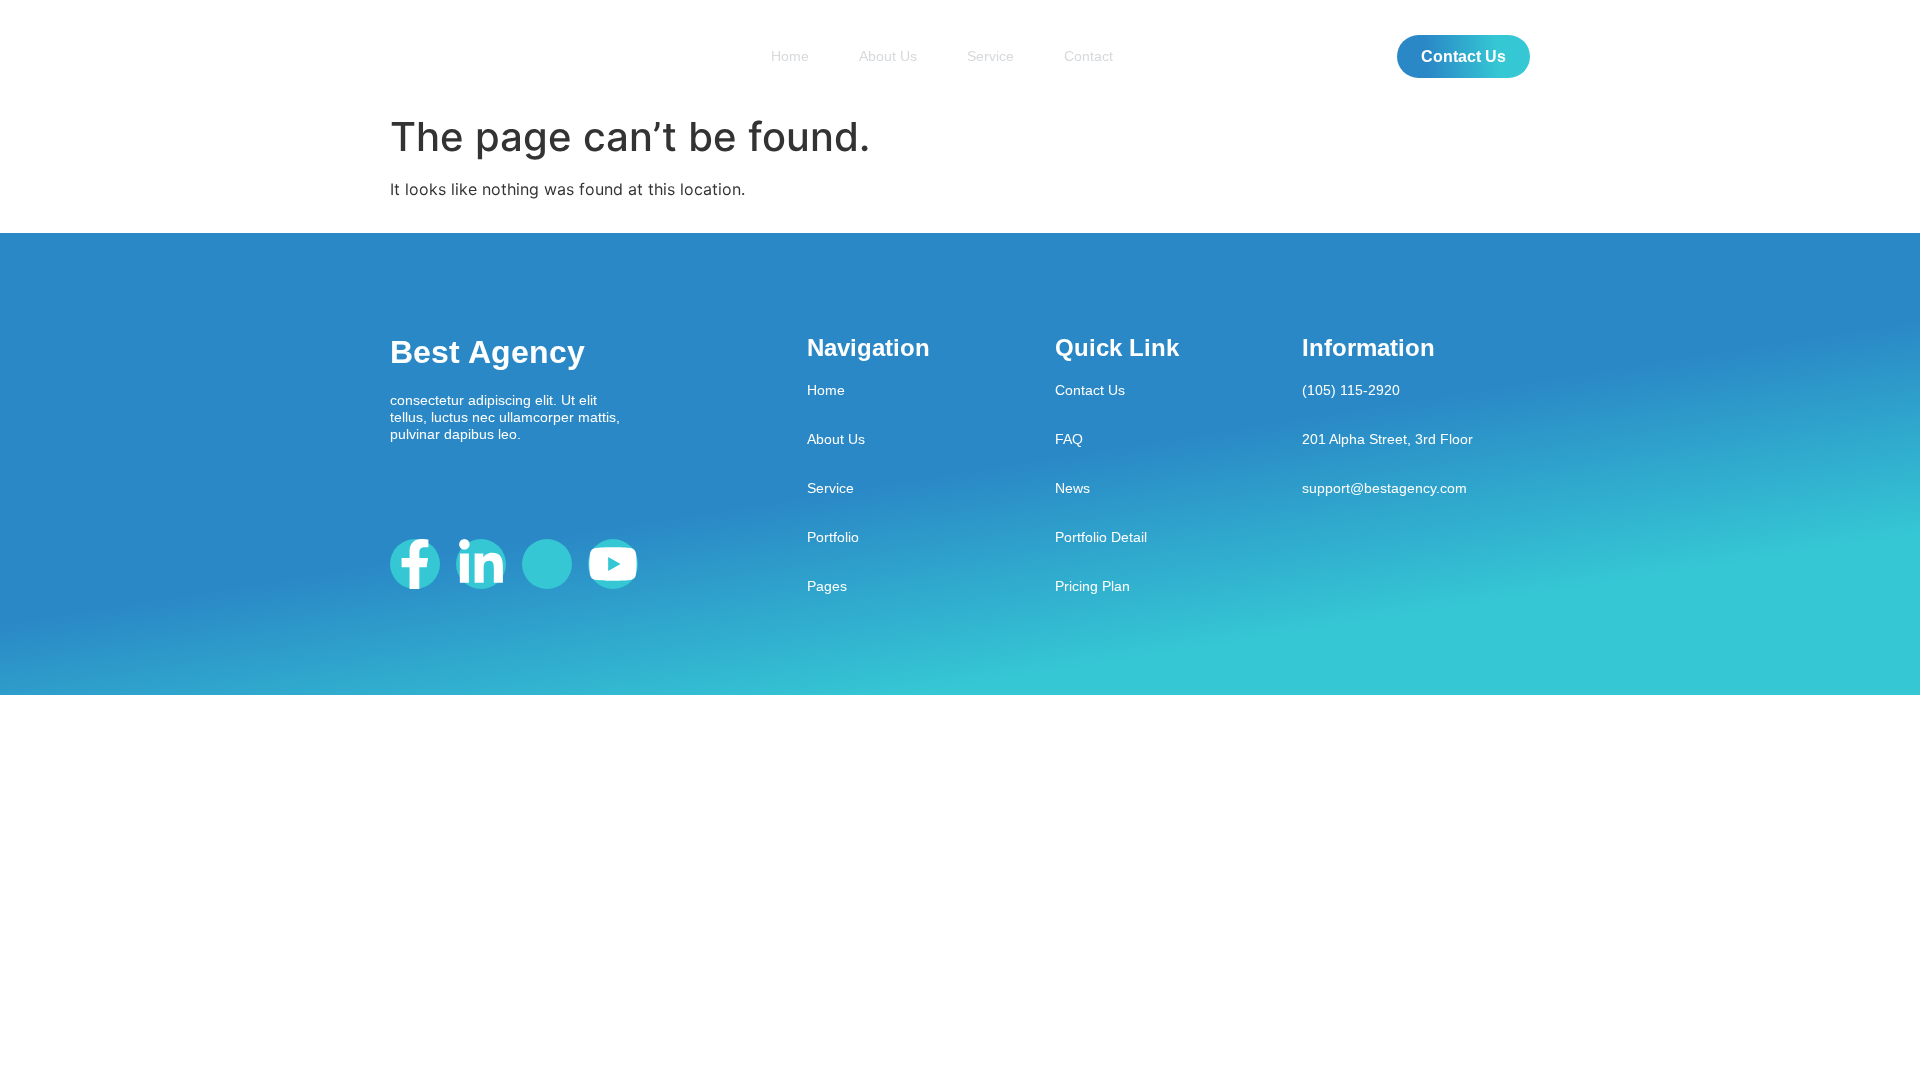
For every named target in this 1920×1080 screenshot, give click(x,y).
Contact (1088, 56)
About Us (888, 56)
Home (790, 56)
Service (990, 56)
